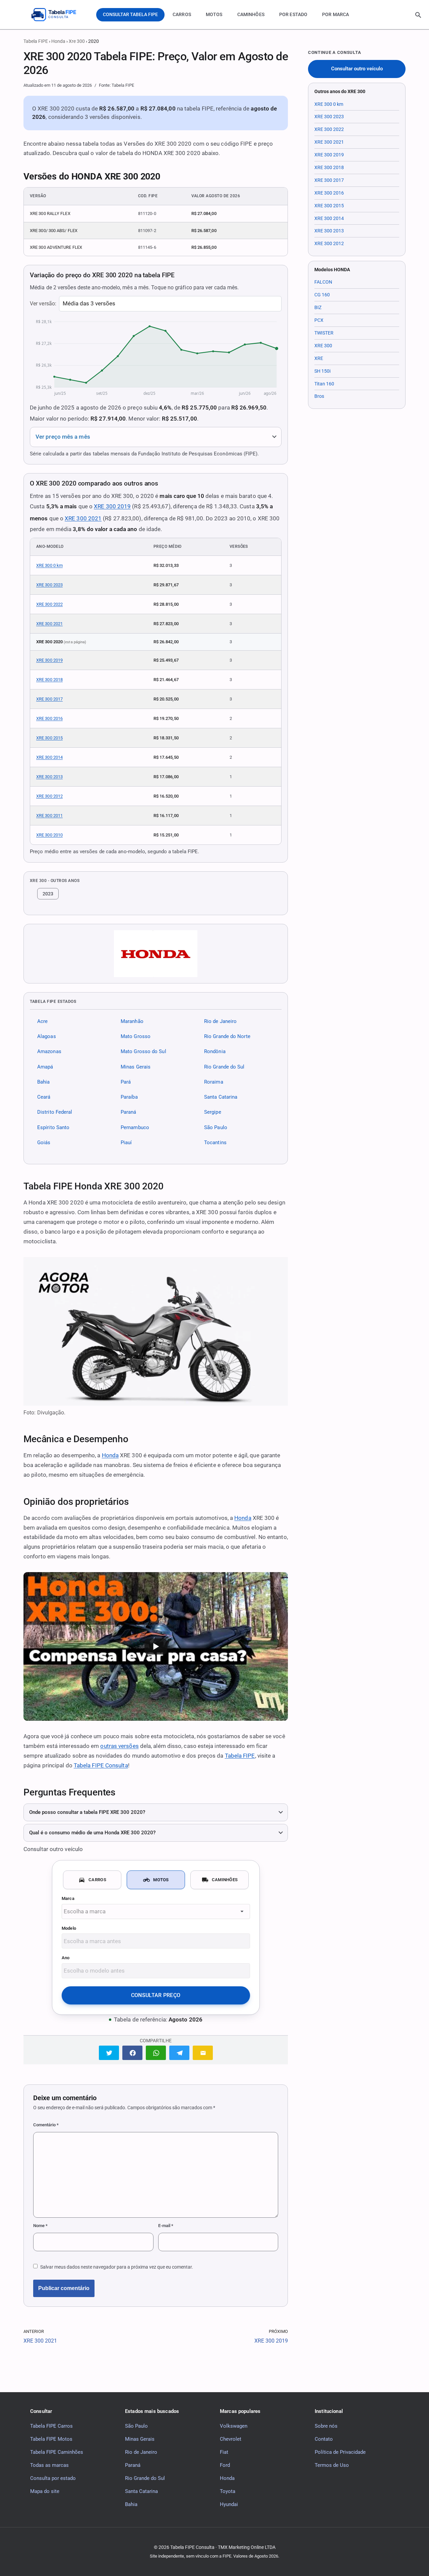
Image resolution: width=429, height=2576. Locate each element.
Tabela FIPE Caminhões (57, 2452)
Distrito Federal (55, 1112)
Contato (324, 2439)
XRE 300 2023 (49, 585)
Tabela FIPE (36, 41)
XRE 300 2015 (49, 738)
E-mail (166, 2226)
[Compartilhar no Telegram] (179, 2053)
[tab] (92, 1880)
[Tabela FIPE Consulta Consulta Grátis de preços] (59, 15)
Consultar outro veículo (357, 69)
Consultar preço (156, 1995)
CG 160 (322, 295)
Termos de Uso (332, 2465)
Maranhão (132, 1021)
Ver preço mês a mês (63, 437)
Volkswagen (234, 2426)
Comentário (46, 2125)
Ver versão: (43, 304)
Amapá (45, 1067)
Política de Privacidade (340, 2452)
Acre (42, 1021)
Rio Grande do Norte (227, 1036)
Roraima (214, 1082)
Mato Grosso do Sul (143, 1052)
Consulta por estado (53, 2478)
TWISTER (324, 333)
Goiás (44, 1143)
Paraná (129, 1112)
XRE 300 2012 (49, 796)
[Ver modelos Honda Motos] (156, 954)
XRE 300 (323, 346)
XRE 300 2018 (49, 680)
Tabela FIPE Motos (51, 2439)
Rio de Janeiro (220, 1021)
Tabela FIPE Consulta (101, 1765)
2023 (48, 894)
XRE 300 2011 (49, 816)
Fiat (224, 2452)
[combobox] (156, 1911)
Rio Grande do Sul (224, 1067)
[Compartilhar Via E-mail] (203, 2053)
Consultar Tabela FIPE (130, 14)
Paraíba (129, 1097)
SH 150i (322, 371)
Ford (225, 2465)
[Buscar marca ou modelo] (418, 15)
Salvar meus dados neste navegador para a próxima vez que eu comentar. (117, 2267)
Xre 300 (77, 41)
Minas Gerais (136, 1067)
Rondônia (215, 1052)
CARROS (182, 14)
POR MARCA (335, 14)
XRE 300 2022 (49, 604)
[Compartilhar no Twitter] (109, 2053)
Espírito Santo (53, 1127)
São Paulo (216, 1127)
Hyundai (229, 2504)
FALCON (323, 282)
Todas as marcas (49, 2465)
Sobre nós (326, 2426)
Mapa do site (45, 2491)
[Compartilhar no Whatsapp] (156, 2053)
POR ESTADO (293, 14)
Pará (126, 1082)
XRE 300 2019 (112, 506)
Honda (58, 41)
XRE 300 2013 (49, 777)
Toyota (228, 2491)
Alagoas (47, 1036)
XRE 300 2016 (49, 718)
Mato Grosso (136, 1036)
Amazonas (49, 1052)
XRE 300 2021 (83, 518)
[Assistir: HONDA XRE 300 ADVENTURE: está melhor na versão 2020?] (156, 1646)
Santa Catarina (221, 1097)
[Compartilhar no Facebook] (132, 2053)
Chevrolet (231, 2439)
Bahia (43, 1082)
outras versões (119, 1746)
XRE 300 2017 (49, 699)
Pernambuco (135, 1127)
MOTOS (214, 14)
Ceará (44, 1097)
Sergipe (213, 1112)
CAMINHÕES (251, 14)
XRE (319, 358)
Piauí (126, 1143)
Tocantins (215, 1143)
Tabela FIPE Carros (51, 2426)
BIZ (318, 307)
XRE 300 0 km (49, 565)
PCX (319, 320)
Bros (319, 396)
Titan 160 (324, 384)
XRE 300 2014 (49, 757)
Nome (40, 2226)
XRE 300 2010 (49, 835)
